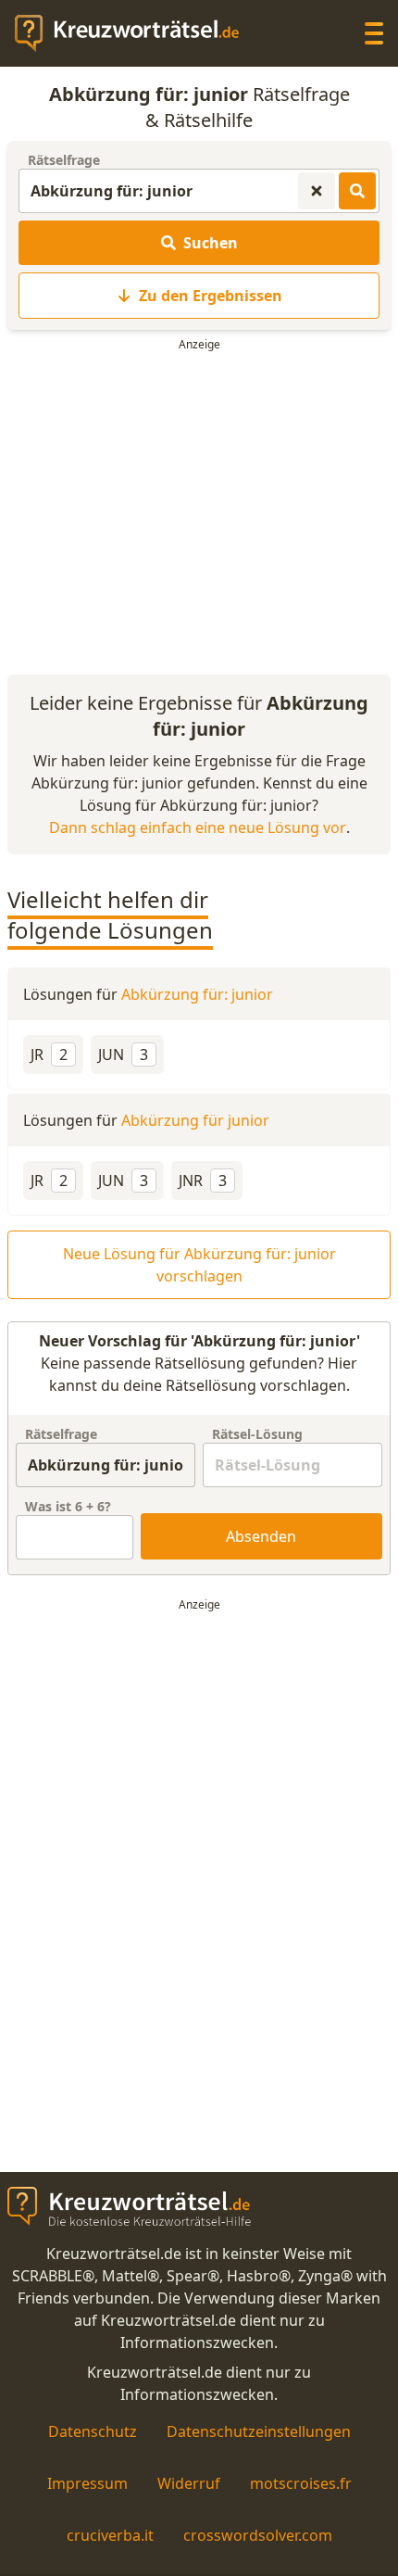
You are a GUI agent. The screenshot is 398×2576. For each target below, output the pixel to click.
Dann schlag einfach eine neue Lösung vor (198, 827)
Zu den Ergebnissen (211, 296)
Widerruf (189, 2483)
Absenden (261, 1536)
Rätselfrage (64, 160)
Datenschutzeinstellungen (259, 2431)
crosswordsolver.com (258, 2535)
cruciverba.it (110, 2535)
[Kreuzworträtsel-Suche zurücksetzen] (317, 191)
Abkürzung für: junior (197, 994)
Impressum (87, 2483)
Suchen (211, 243)
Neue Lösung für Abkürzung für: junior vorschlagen (199, 1265)
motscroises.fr (301, 2483)
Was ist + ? (68, 1506)
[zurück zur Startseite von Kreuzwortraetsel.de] (136, 33)
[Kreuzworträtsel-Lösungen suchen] (357, 191)
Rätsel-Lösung (257, 1434)
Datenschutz (93, 2431)
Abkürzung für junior (195, 1120)
